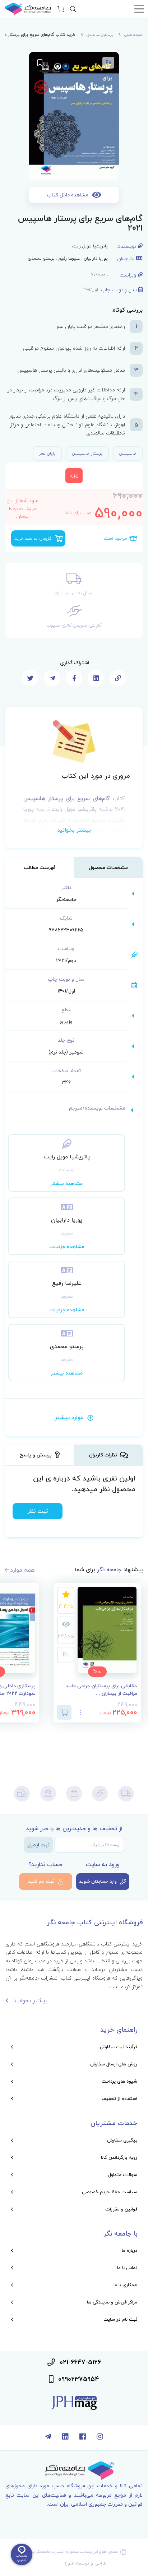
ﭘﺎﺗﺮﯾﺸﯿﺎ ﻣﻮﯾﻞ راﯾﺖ (90, 246)
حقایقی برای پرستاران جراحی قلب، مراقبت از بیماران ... (101, 1690)
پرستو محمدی (41, 258)
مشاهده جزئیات (67, 1247)
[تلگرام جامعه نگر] (48, 2437)
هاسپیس (128, 453)
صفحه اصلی (133, 35)
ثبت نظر (38, 1511)
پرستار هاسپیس (87, 453)
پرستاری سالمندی (100, 35)
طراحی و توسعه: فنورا (86, 2563)
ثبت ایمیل (38, 1845)
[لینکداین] (65, 2437)
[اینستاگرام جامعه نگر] (100, 2437)
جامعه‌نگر (66, 899)
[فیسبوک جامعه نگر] (83, 2437)
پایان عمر (47, 453)
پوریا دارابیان (96, 258)
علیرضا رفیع (69, 258)
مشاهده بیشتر (67, 1183)
